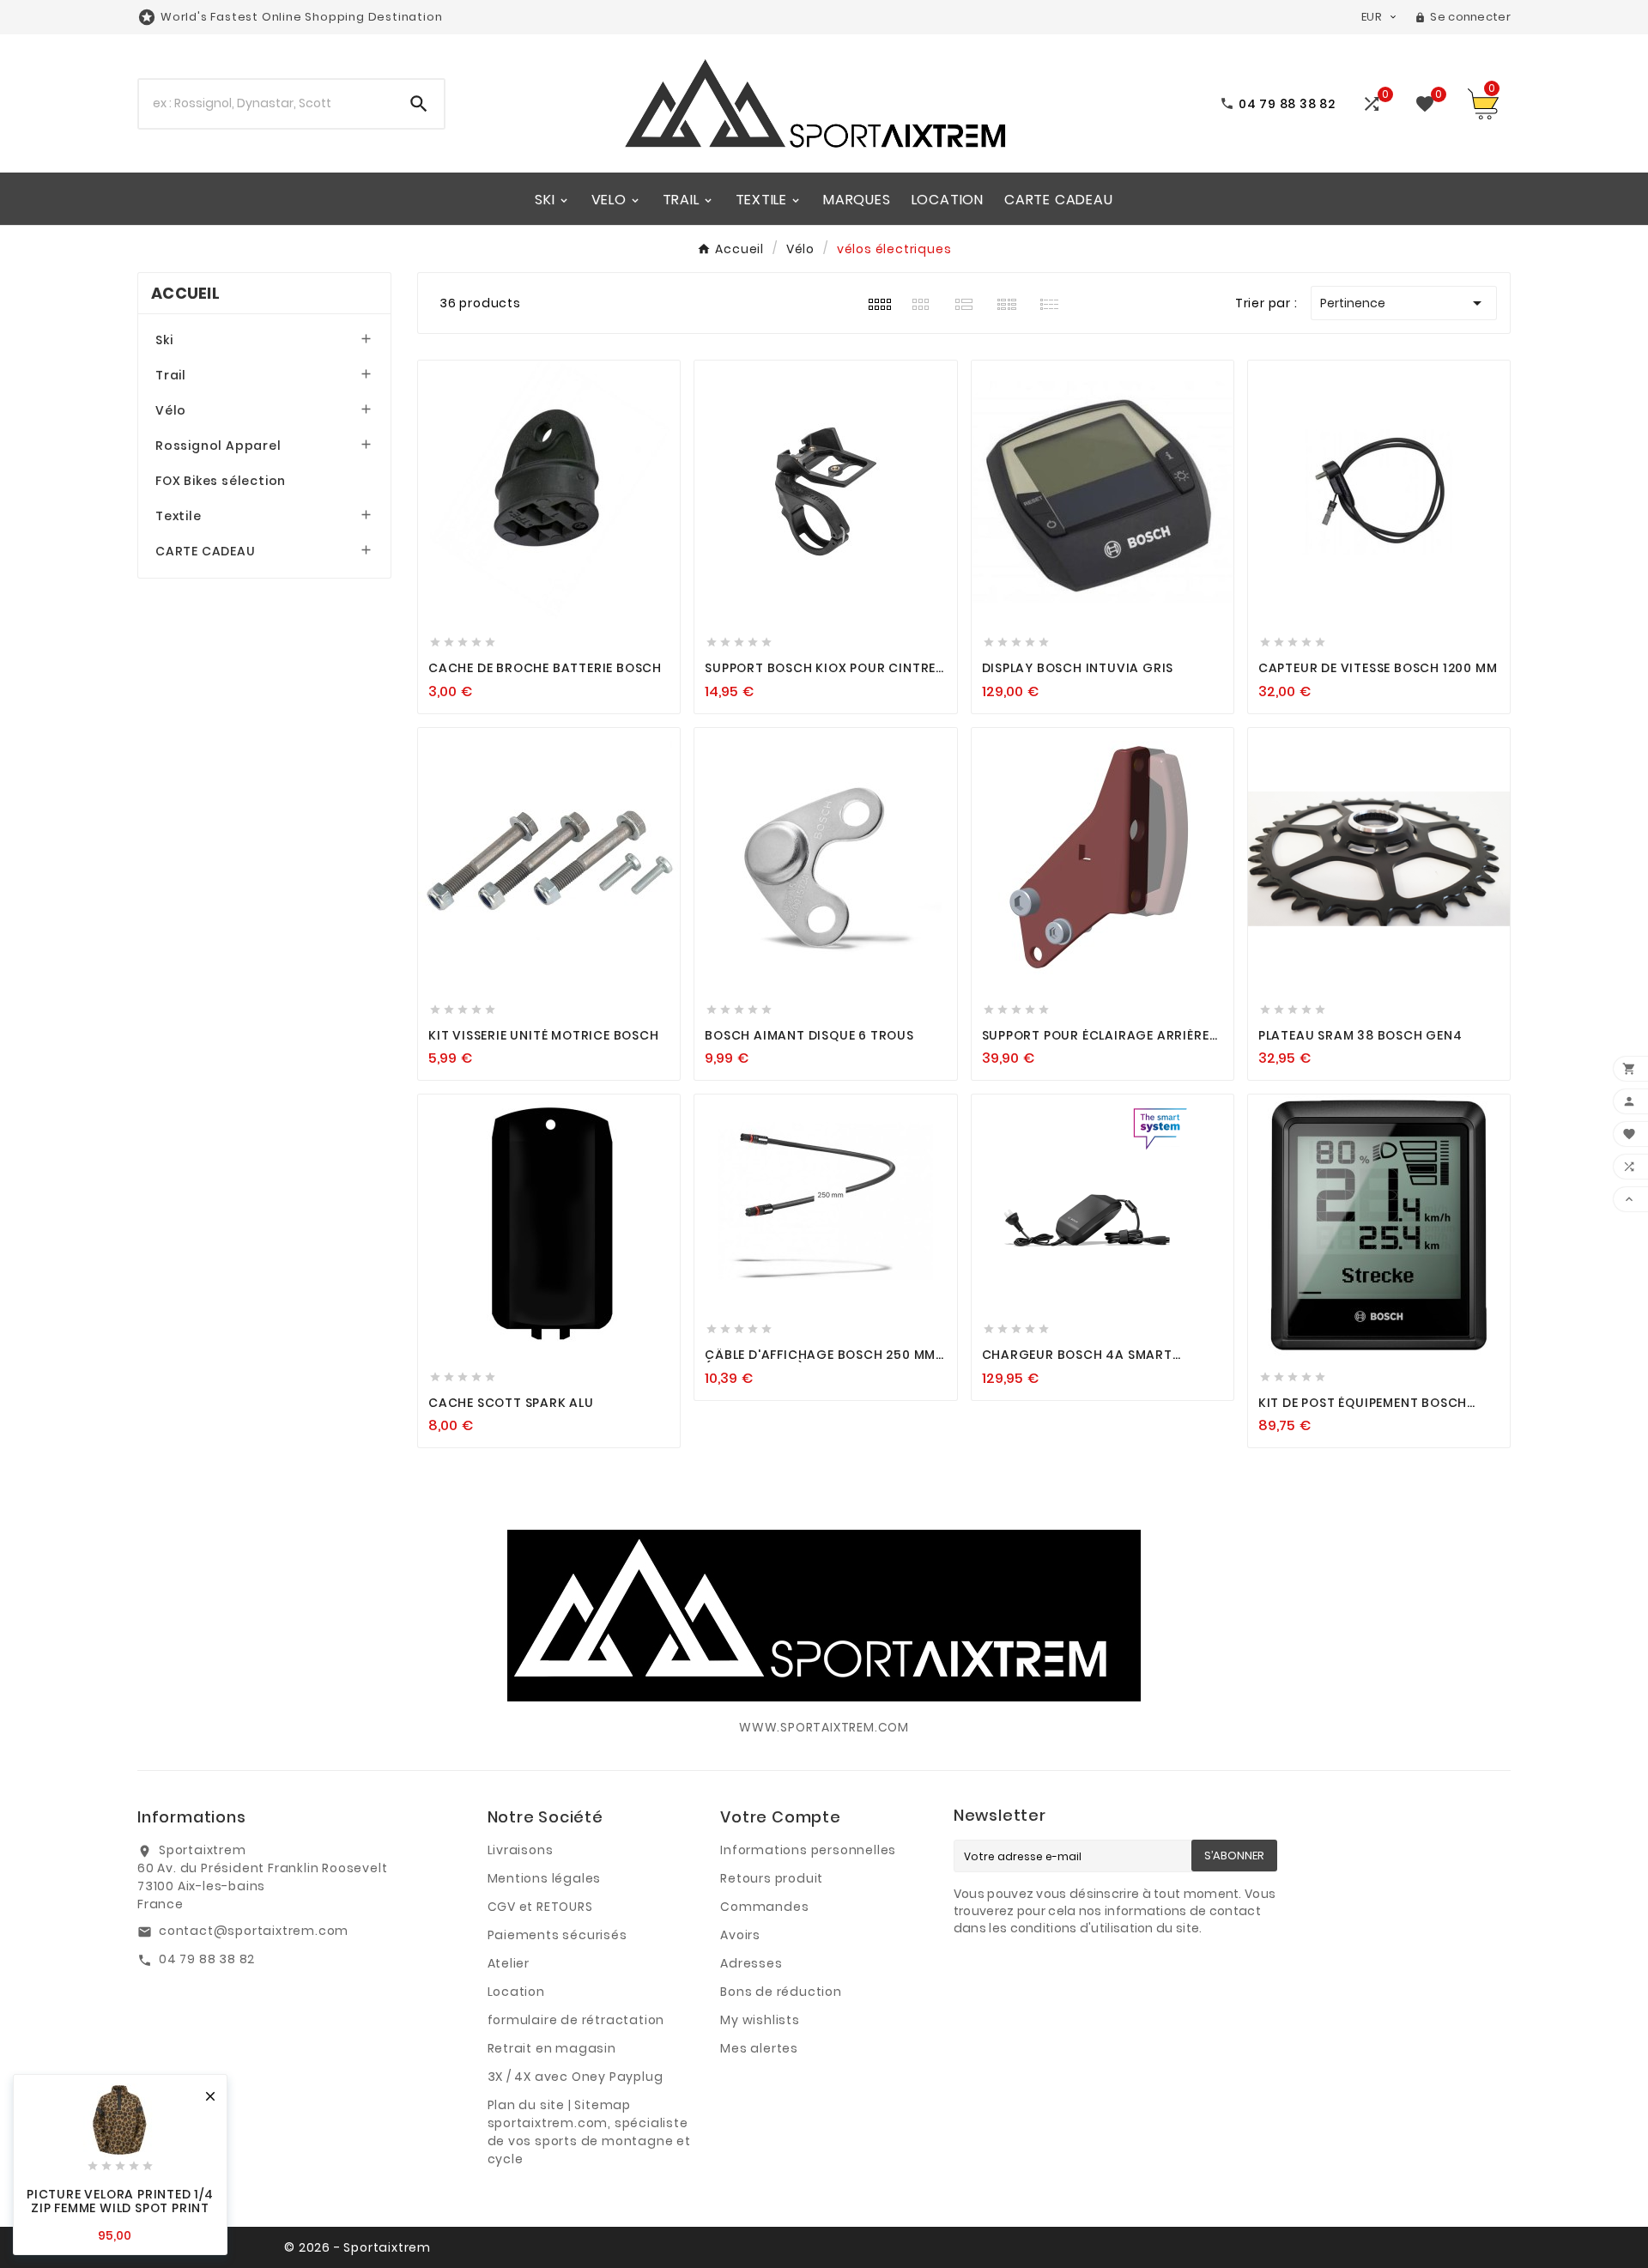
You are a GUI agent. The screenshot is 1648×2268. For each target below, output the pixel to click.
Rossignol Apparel (218, 446)
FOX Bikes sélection (221, 481)
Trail (171, 375)
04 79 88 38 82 (207, 1959)
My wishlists (760, 2020)
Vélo (171, 410)
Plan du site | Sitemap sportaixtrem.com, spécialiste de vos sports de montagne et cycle (589, 2132)
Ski (164, 340)
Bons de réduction (781, 1992)
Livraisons (521, 1850)
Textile (179, 516)
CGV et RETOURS (540, 1907)
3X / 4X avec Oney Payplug (576, 2077)
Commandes (764, 1907)
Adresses (751, 1963)
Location (516, 1992)
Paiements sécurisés (557, 1935)
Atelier (509, 1963)
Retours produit (772, 1878)
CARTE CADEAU (206, 551)
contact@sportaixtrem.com (254, 1931)
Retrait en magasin (552, 2048)
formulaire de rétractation (576, 2020)
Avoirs (740, 1935)
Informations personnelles (808, 1850)
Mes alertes (759, 2048)
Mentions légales (545, 1878)
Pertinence (1404, 303)
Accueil (185, 293)
